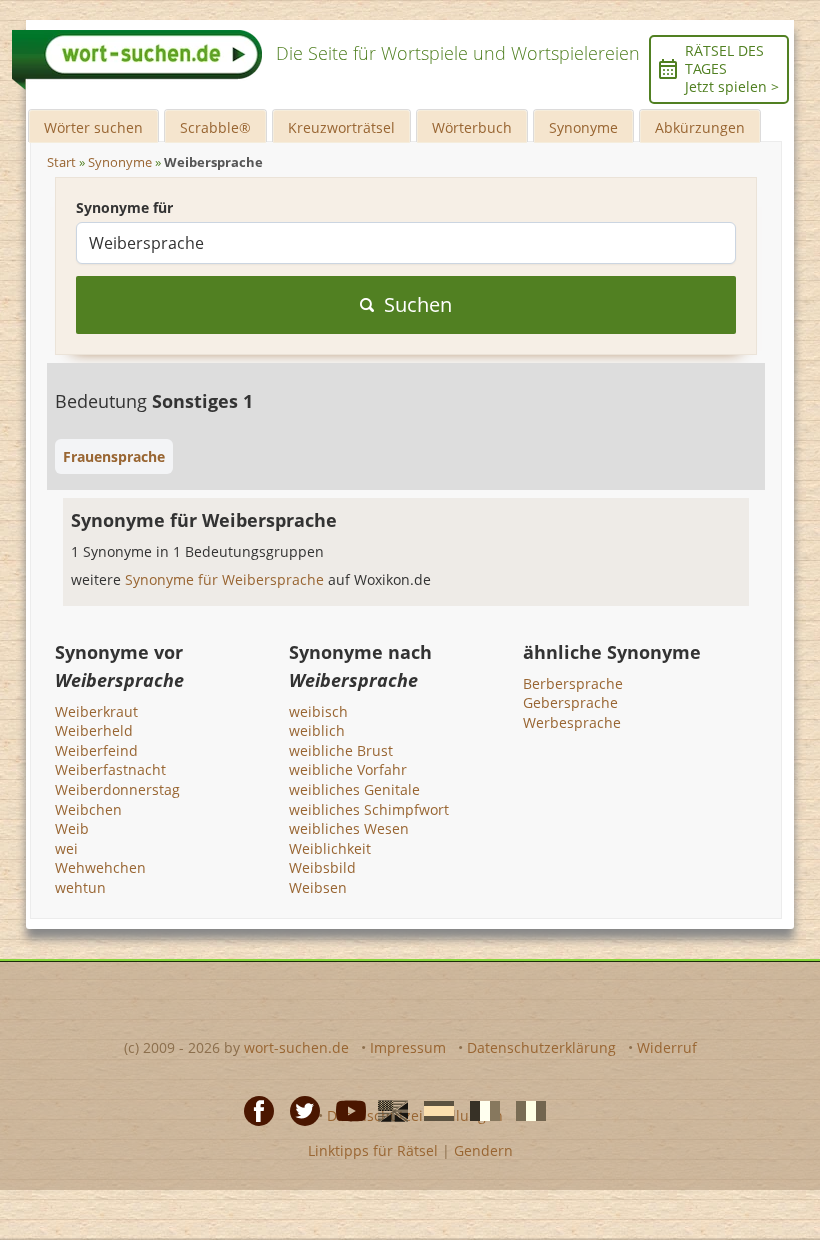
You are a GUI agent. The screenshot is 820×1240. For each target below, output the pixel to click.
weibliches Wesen (349, 828)
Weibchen (88, 809)
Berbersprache (573, 683)
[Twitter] (299, 1110)
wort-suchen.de (296, 1047)
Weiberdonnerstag (117, 789)
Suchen (418, 304)
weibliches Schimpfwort (369, 809)
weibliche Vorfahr (348, 769)
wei (66, 848)
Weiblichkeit (330, 848)
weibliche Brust (341, 750)
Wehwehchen (100, 867)
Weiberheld (94, 730)
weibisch (318, 711)
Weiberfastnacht (110, 769)
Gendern (483, 1150)
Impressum (408, 1047)
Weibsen (318, 887)
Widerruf (667, 1047)
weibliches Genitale (354, 789)
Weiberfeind (96, 750)
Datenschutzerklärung (541, 1047)
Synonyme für (124, 207)
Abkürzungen (700, 127)
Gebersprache (570, 702)
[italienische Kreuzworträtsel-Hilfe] (525, 1110)
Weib (72, 828)
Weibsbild (322, 867)
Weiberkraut (96, 711)
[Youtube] (345, 1110)
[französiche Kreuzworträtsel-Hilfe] (479, 1110)
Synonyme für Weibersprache (226, 579)
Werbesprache (572, 722)
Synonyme (583, 127)
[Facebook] (253, 1110)
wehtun (80, 887)
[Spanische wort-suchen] (433, 1110)
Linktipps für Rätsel (373, 1150)
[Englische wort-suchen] (387, 1110)
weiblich (317, 730)
